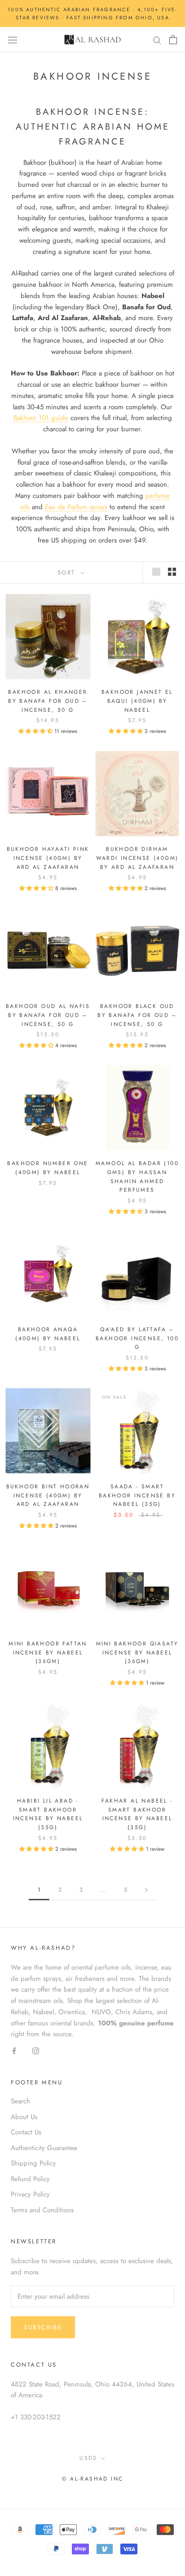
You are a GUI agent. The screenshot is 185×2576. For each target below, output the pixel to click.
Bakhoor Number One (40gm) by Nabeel (48, 1168)
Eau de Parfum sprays (76, 507)
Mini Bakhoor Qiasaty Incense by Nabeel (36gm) (137, 1653)
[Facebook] (14, 2050)
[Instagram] (36, 2050)
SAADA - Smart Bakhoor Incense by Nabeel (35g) (137, 1496)
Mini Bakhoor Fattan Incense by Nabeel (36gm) (48, 1653)
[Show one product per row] (156, 572)
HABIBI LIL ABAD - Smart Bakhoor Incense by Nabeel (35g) (48, 1814)
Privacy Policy (30, 2194)
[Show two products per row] (172, 572)
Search (20, 2101)
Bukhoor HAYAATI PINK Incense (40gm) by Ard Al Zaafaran (48, 858)
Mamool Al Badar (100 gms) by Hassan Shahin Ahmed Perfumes (137, 1177)
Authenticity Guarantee (44, 2148)
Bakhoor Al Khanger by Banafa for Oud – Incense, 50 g (48, 701)
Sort (68, 572)
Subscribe (43, 2327)
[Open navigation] (13, 40)
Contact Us (26, 2132)
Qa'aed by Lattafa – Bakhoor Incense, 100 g (137, 1338)
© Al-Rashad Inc (93, 2479)
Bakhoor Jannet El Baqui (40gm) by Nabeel (137, 701)
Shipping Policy (33, 2163)
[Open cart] (173, 40)
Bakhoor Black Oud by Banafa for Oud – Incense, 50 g (137, 1015)
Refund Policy (30, 2179)
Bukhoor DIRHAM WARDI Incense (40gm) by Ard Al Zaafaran (137, 858)
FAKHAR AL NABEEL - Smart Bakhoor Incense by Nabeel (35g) (137, 1814)
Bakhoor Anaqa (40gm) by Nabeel (48, 1334)
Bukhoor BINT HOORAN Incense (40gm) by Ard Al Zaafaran (48, 1496)
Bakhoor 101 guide (41, 418)
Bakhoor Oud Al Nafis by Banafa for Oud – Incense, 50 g (48, 1015)
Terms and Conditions (42, 2210)
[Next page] (146, 1890)
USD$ (88, 2458)
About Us (24, 2117)
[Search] (157, 40)
